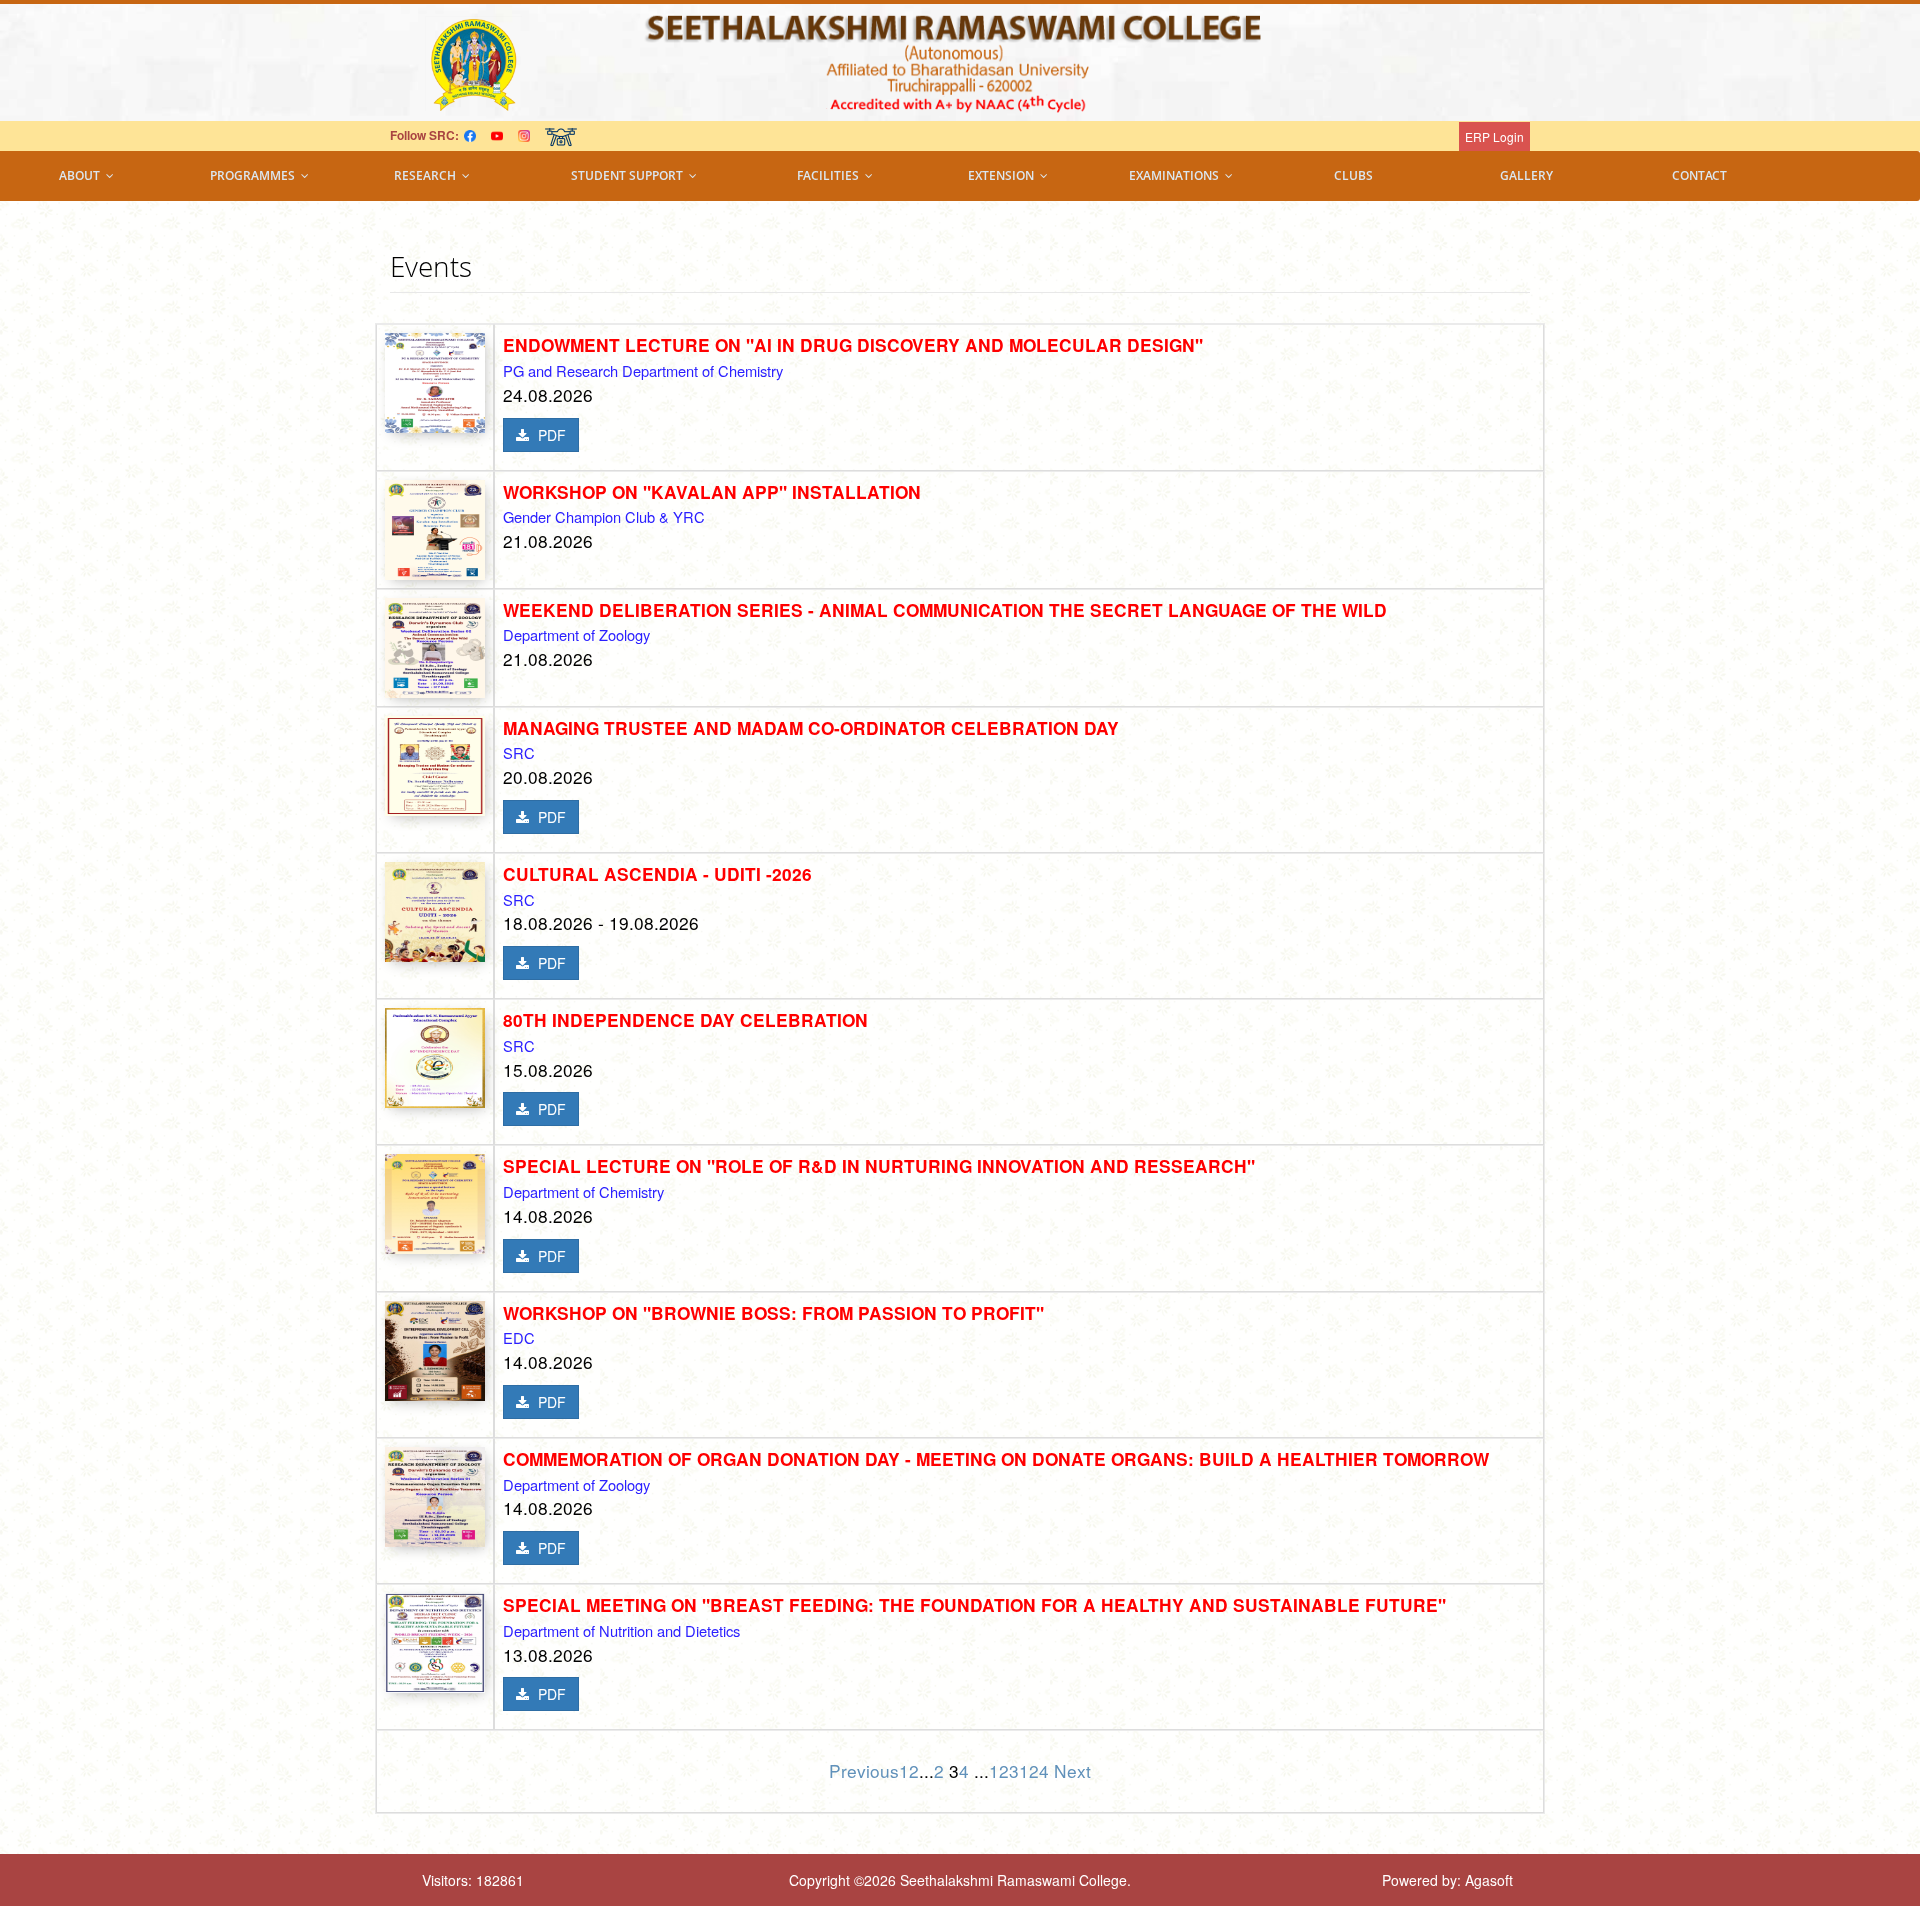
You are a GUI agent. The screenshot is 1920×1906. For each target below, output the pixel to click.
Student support (630, 175)
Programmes (255, 175)
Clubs (1353, 175)
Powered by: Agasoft (1447, 1880)
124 (1036, 1770)
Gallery (1526, 175)
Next (1072, 1770)
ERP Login (1494, 136)
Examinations (1177, 175)
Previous (864, 1770)
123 (1004, 1770)
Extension (1004, 175)
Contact (1699, 175)
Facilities (831, 175)
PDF (550, 435)
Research (428, 175)
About (82, 175)
